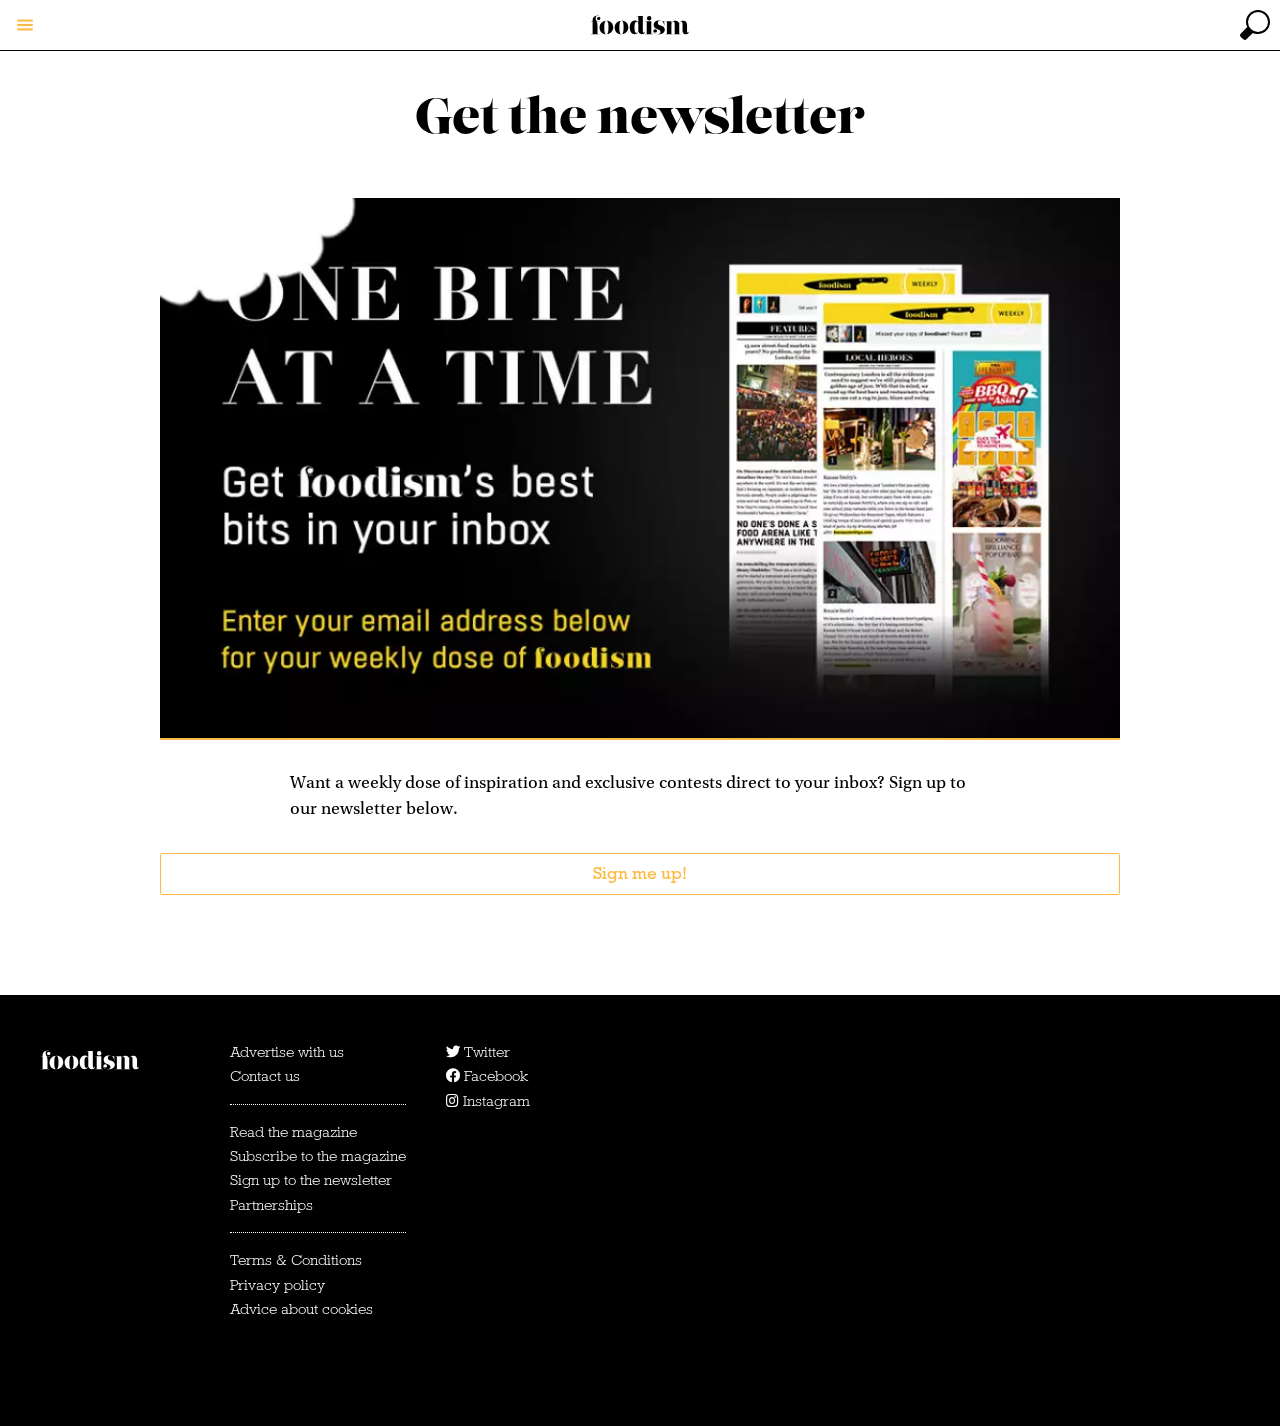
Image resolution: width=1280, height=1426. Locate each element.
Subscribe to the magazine (318, 1156)
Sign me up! (640, 873)
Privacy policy (277, 1285)
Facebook (494, 1076)
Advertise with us (287, 1052)
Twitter (485, 1052)
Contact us (265, 1076)
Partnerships (271, 1205)
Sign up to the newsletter (311, 1180)
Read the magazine (293, 1132)
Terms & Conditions (296, 1260)
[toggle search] (1255, 25)
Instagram (494, 1101)
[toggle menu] (25, 25)
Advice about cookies (301, 1309)
